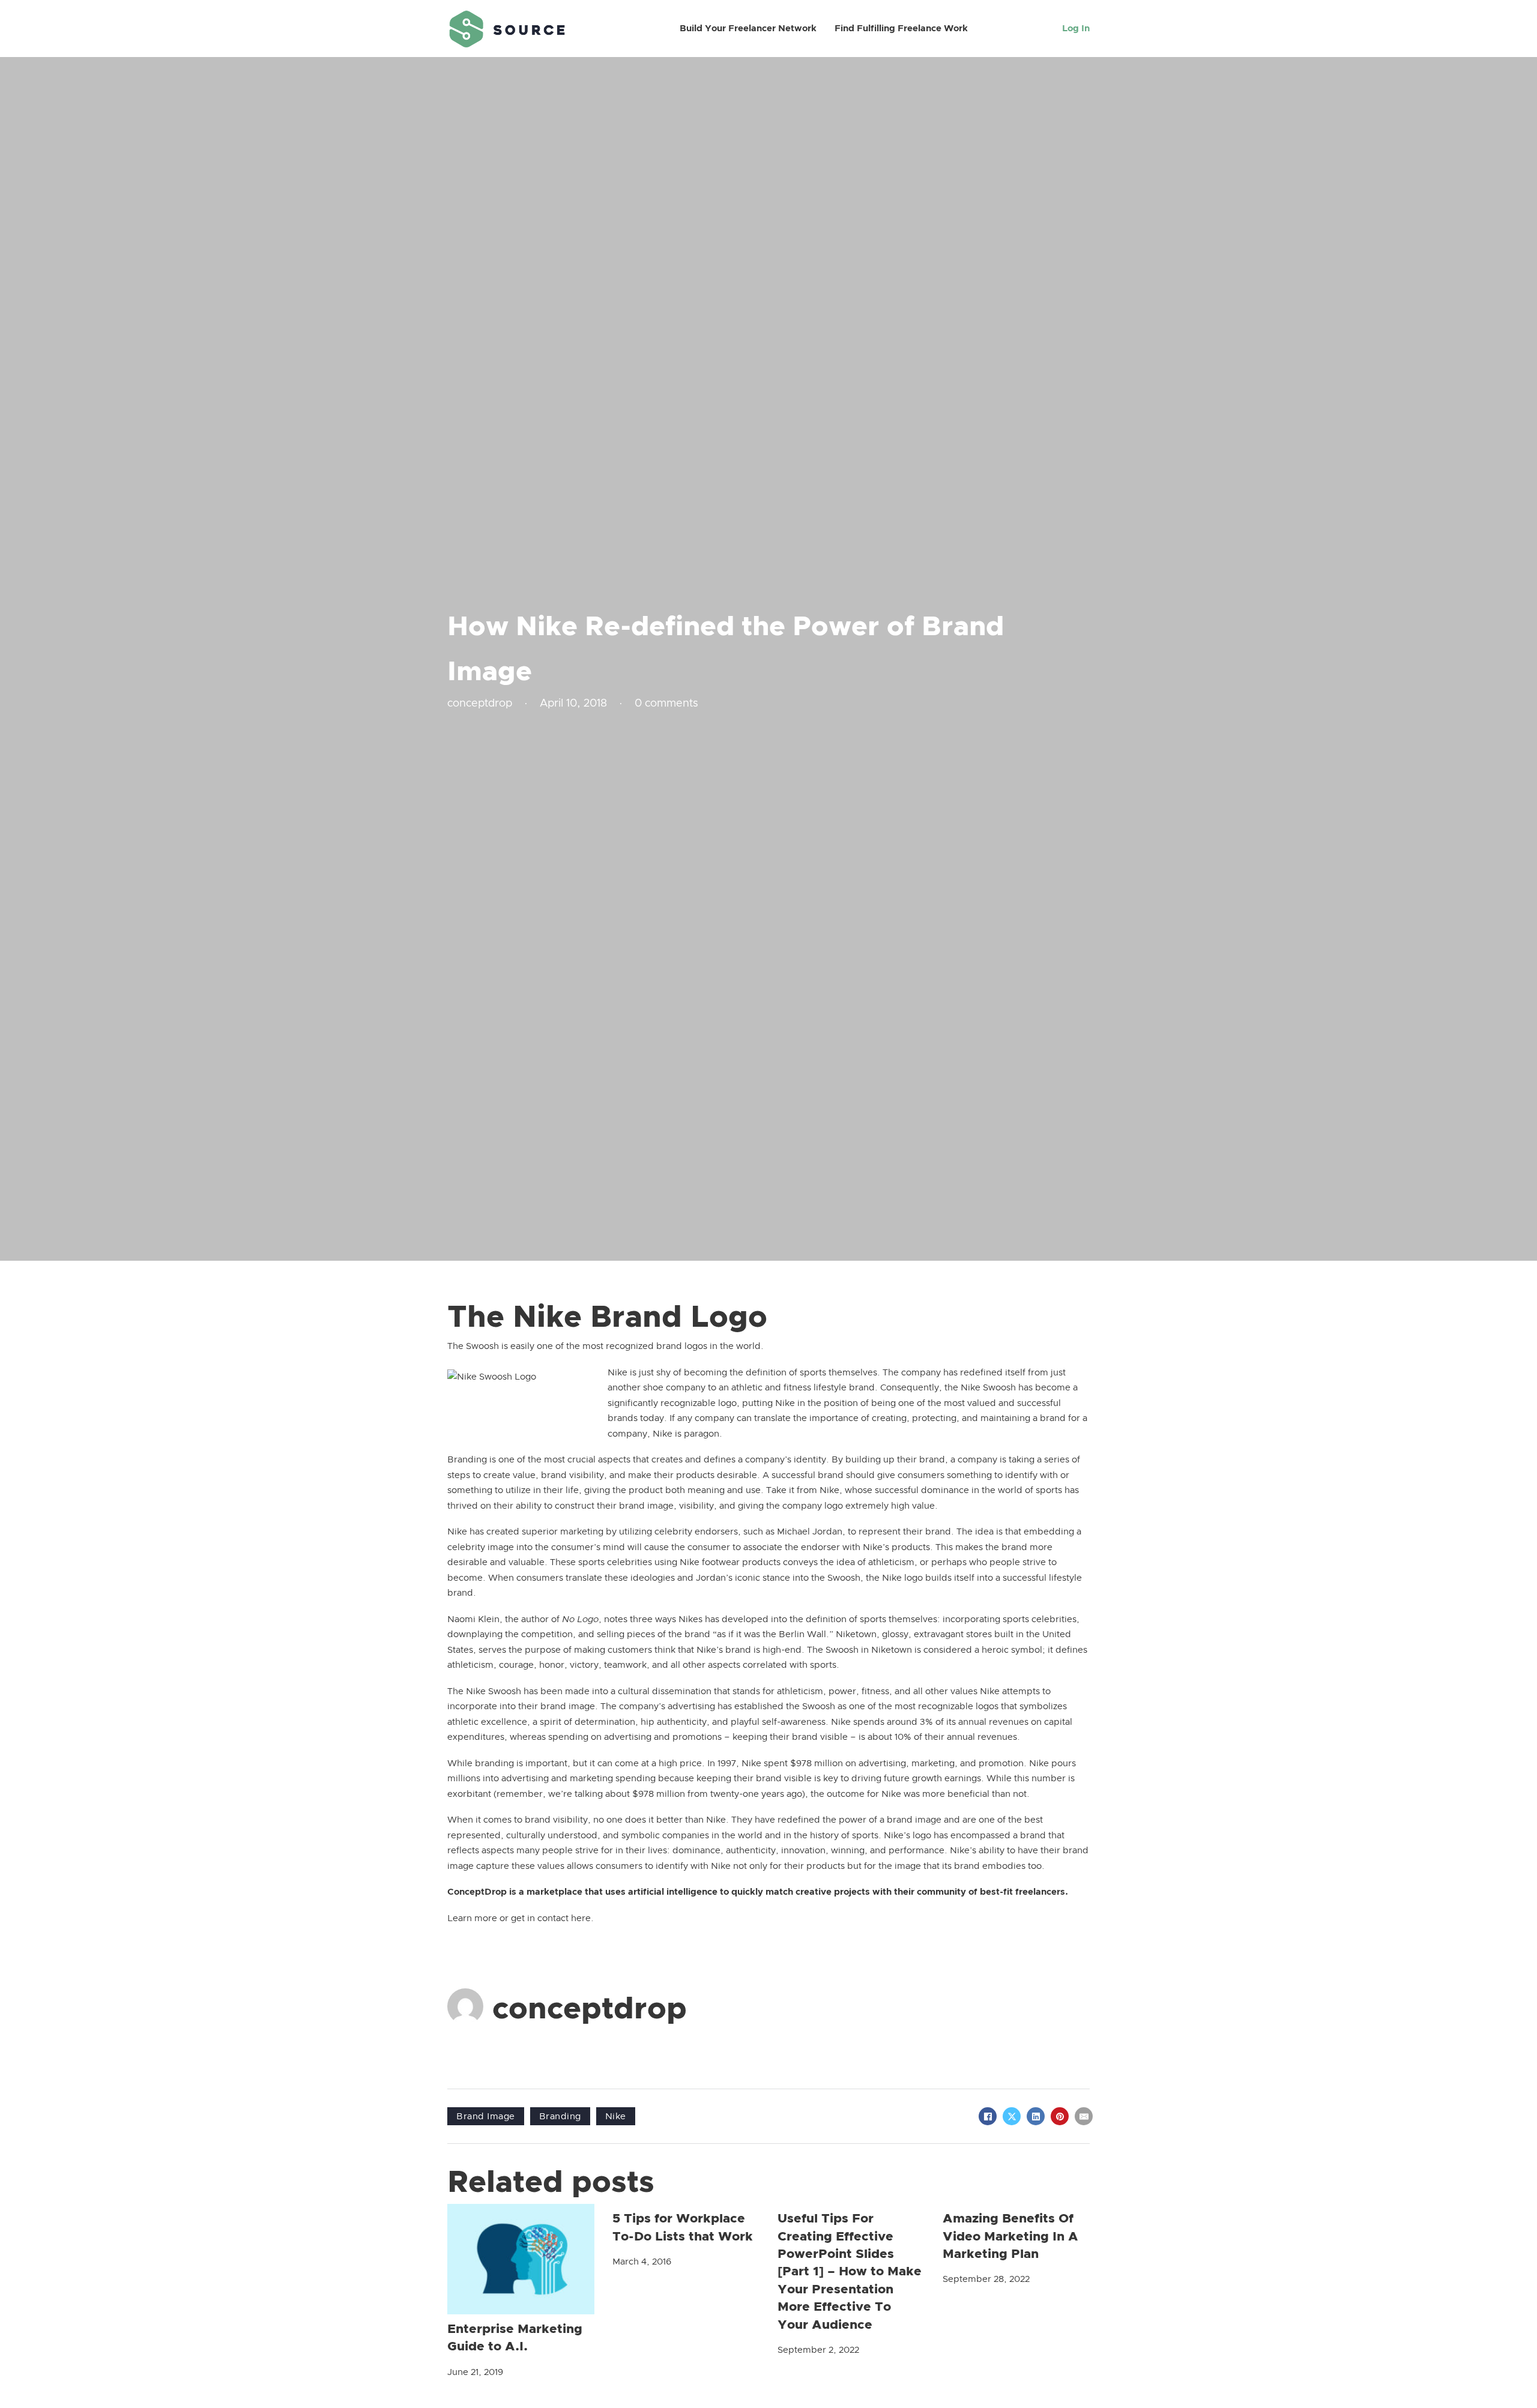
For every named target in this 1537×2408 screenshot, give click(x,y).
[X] (1012, 2116)
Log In (1076, 29)
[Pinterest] (1060, 2116)
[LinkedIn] (1036, 2116)
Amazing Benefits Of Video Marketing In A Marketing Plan (1010, 2236)
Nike (616, 2117)
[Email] (1084, 2116)
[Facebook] (988, 2116)
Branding (560, 2117)
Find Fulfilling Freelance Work (901, 29)
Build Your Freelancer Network (748, 29)
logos (696, 1346)
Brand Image (486, 2117)
